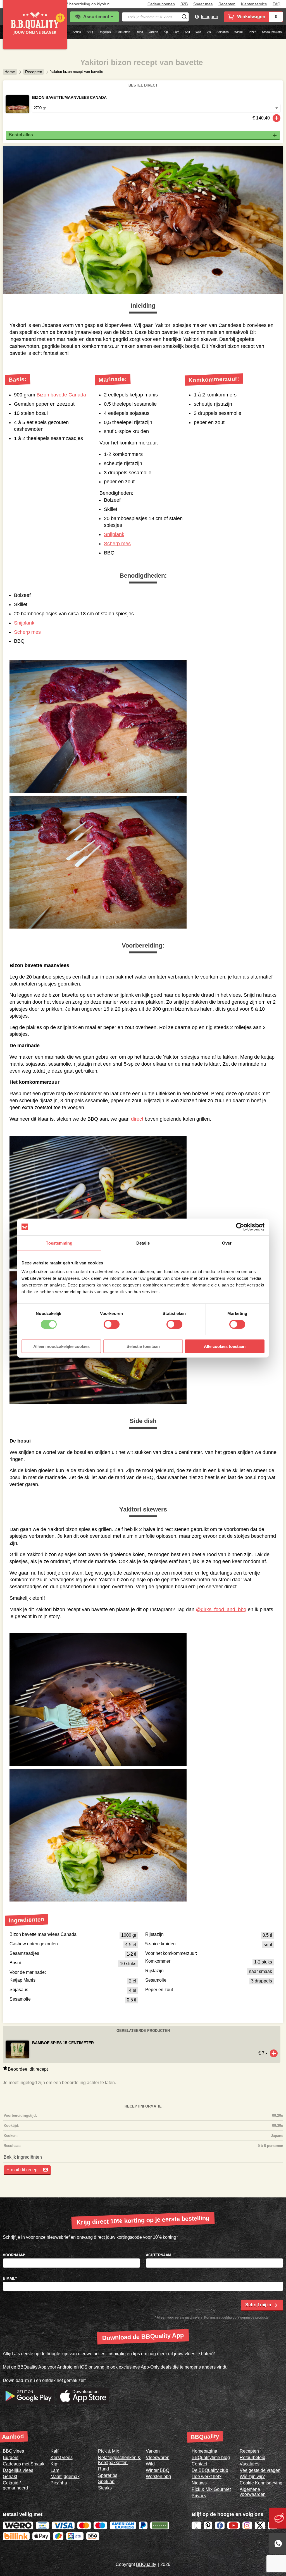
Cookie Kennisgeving (261, 2483)
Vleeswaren (158, 2457)
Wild (198, 32)
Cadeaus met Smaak (24, 2464)
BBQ (90, 32)
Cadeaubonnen (161, 4)
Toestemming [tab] (59, 1243)
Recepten (227, 4)
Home (10, 72)
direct (137, 1119)
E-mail (10, 2279)
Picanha (59, 2483)
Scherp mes (117, 544)
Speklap (106, 2481)
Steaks (105, 2488)
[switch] (112, 1324)
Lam (176, 32)
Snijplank (114, 534)
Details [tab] (143, 1243)
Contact (199, 2464)
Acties (77, 32)
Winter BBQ (158, 2470)
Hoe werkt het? (207, 2476)
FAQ (277, 4)
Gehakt (10, 2476)
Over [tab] (227, 1243)
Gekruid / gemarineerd (15, 2485)
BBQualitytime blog (211, 2457)
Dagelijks (105, 32)
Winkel (239, 32)
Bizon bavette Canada (61, 395)
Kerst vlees (62, 2457)
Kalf (187, 32)
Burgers (11, 2457)
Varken (153, 32)
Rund (139, 32)
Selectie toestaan (143, 1346)
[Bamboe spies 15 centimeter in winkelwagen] (274, 2053)
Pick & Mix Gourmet (211, 2489)
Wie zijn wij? (252, 2476)
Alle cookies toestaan (225, 1346)
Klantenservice (254, 4)
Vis (209, 32)
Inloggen (209, 17)
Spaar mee (203, 4)
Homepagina (204, 2451)
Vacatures (250, 2464)
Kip (166, 32)
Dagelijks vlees (18, 2470)
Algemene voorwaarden (253, 2492)
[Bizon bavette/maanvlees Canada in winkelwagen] (277, 118)
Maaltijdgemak (65, 2476)
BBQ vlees (13, 2451)
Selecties (223, 32)
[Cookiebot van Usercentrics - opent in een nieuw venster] (240, 1227)
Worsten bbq (158, 2476)
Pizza (253, 32)
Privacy (199, 2496)
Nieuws (199, 2483)
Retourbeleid (252, 2457)
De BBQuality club (210, 2470)
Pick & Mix (109, 2451)
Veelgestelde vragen (260, 2470)
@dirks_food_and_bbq (221, 1609)
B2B (184, 4)
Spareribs (108, 2475)
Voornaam (14, 2255)
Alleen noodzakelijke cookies (61, 1346)
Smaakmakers (272, 32)
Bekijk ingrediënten (23, 2157)
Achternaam (159, 2255)
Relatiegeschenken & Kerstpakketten (119, 2460)
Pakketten (123, 32)
